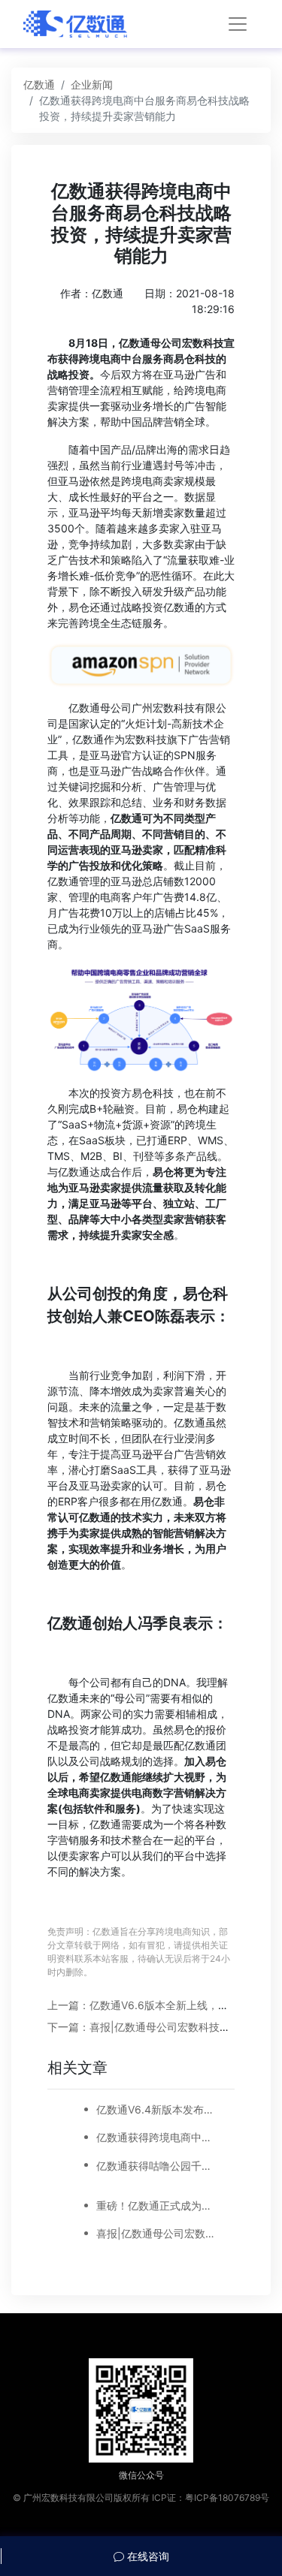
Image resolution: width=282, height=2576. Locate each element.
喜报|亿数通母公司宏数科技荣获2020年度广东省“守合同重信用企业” (156, 2233)
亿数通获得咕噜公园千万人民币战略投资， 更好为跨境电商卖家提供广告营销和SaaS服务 (156, 2166)
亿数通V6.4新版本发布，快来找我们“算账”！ (156, 2109)
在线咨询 (147, 2556)
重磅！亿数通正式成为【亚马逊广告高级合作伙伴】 (156, 2205)
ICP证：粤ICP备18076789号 (211, 2498)
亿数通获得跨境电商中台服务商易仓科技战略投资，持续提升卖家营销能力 (156, 2137)
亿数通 (39, 84)
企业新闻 (92, 84)
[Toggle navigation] (238, 24)
